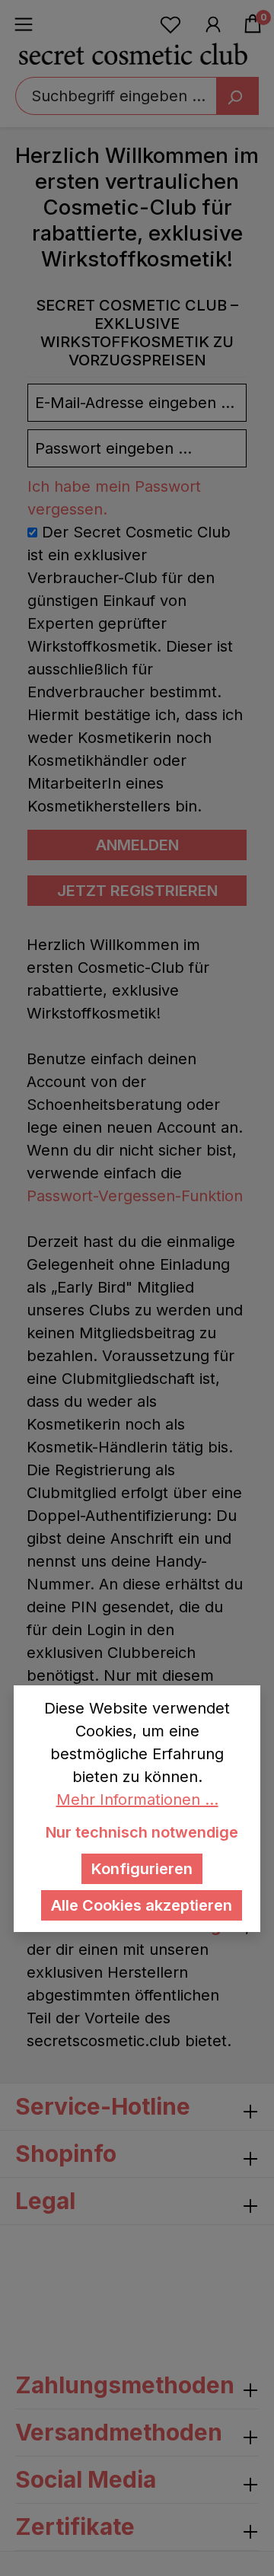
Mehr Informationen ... (137, 1800)
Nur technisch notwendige (142, 1832)
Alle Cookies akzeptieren (142, 1905)
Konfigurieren (142, 1869)
